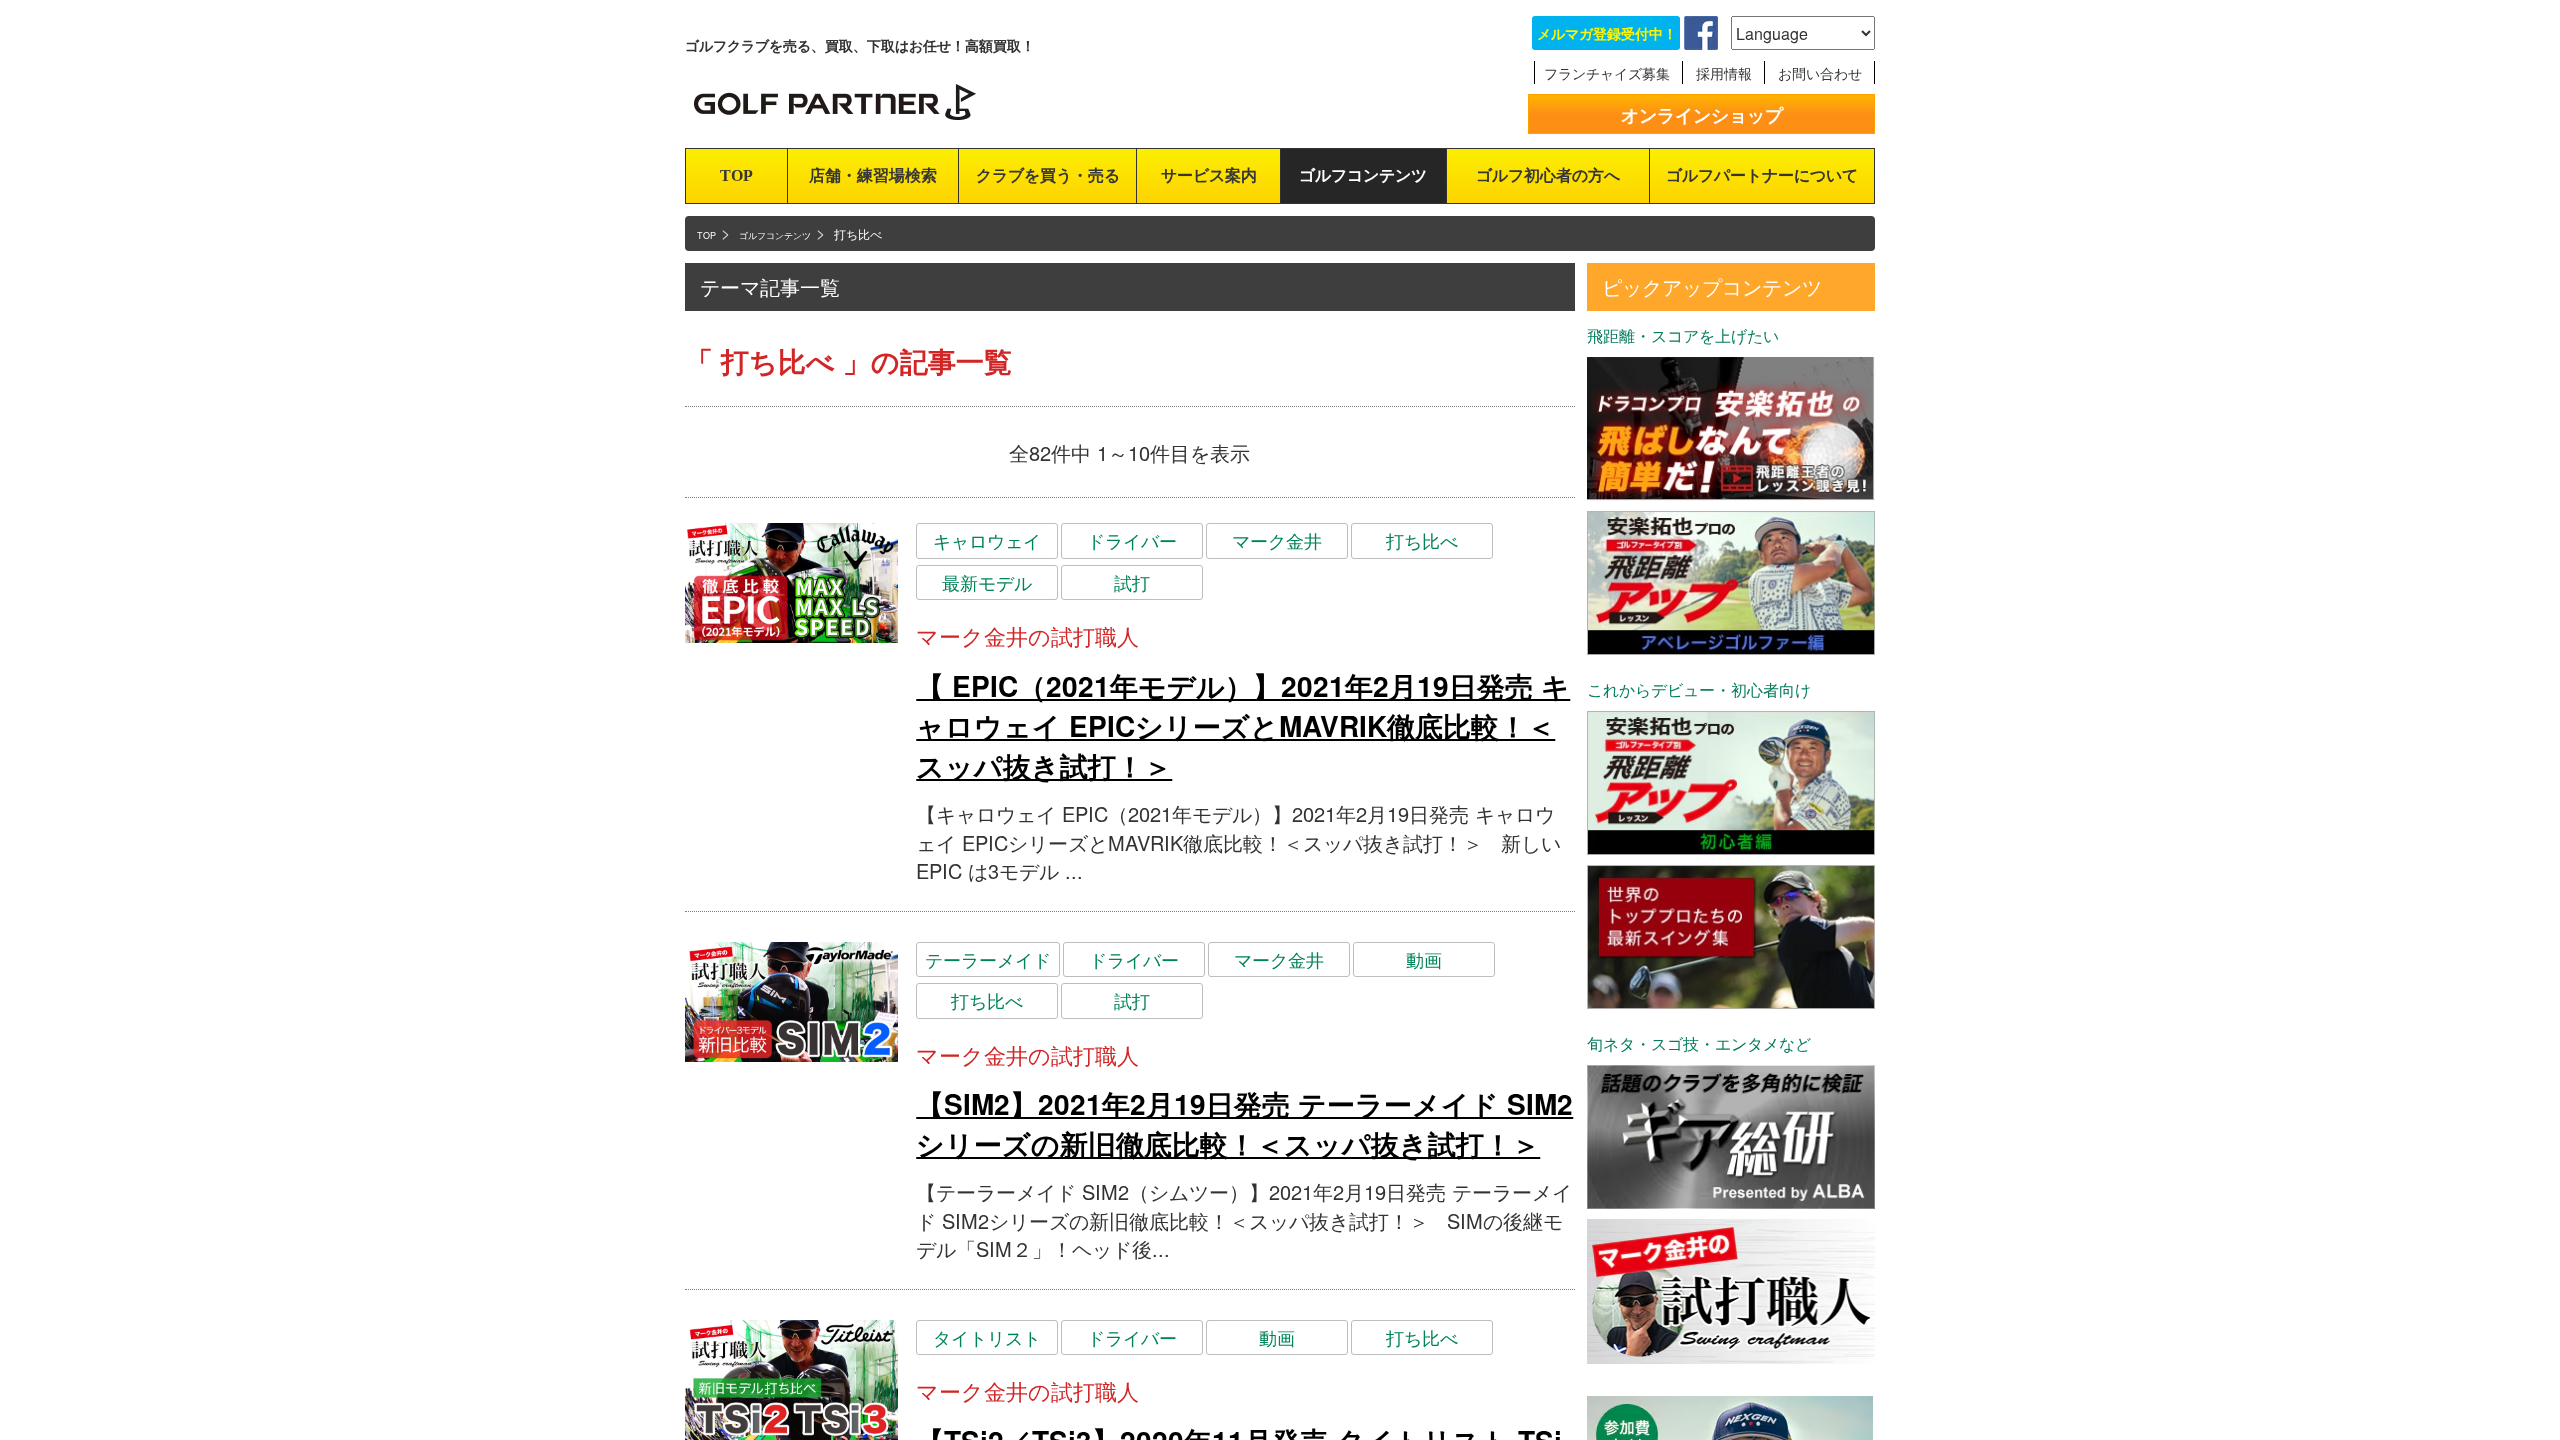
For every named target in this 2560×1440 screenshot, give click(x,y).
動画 (1424, 959)
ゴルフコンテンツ (1363, 175)
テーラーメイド (988, 959)
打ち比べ (1422, 540)
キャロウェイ (987, 540)
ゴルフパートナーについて (1762, 175)
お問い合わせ (1820, 73)
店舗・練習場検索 (873, 175)
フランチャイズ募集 (1607, 73)
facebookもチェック (1701, 33)
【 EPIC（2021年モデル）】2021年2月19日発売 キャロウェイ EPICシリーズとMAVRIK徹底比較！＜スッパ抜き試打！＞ (1243, 725)
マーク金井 (1277, 540)
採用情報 (1724, 73)
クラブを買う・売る (1048, 175)
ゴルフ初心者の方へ (1548, 175)
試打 (1132, 582)
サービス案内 (1209, 175)
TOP (736, 175)
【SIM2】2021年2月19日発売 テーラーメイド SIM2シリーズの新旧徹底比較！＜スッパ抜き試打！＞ (1244, 1123)
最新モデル (987, 582)
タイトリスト (987, 1337)
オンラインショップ (1702, 115)
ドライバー (1132, 540)
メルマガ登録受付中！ (1607, 33)
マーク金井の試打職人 (1027, 635)
